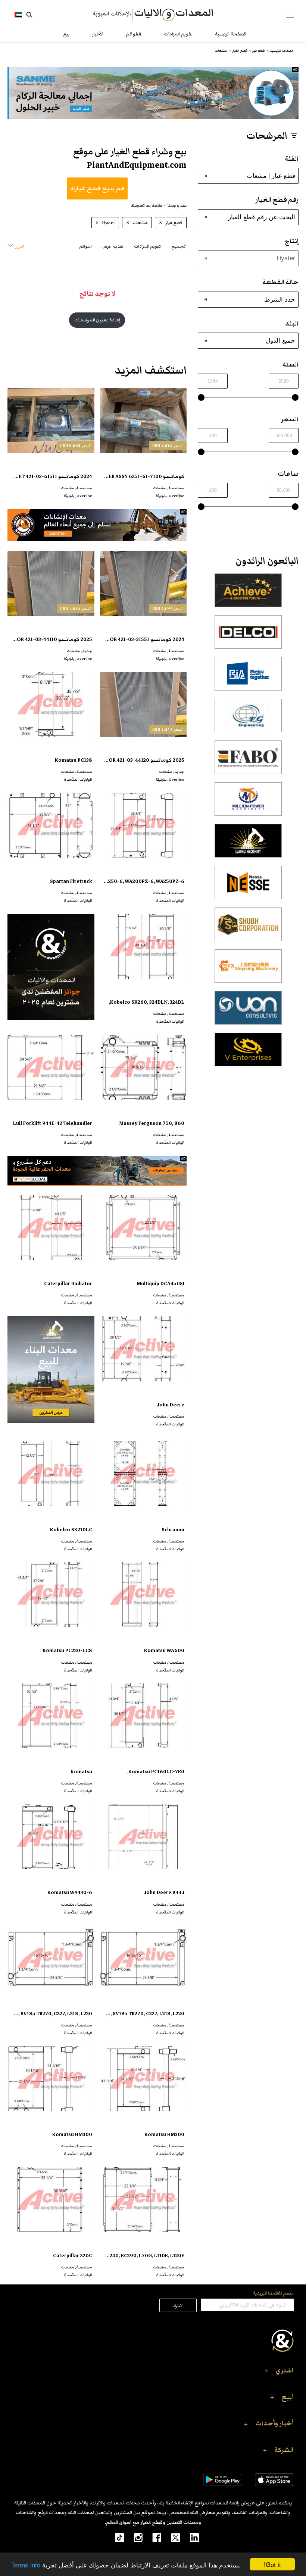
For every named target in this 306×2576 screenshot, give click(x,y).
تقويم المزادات (178, 34)
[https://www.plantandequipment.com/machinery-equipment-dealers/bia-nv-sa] (248, 678)
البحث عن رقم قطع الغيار (262, 217)
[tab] (179, 246)
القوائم (134, 34)
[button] (153, 2373)
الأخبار (98, 34)
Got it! (272, 2564)
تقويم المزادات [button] (147, 246)
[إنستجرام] (133, 2537)
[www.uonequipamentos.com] (248, 1012)
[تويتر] (171, 2537)
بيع (66, 34)
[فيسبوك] (152, 2537)
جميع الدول (280, 340)
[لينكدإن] (190, 2537)
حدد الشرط (280, 299)
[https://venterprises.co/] (248, 1054)
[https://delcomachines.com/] (248, 636)
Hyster (286, 258)
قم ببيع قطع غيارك (97, 188)
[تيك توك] (115, 2537)
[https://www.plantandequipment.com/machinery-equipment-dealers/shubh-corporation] (248, 928)
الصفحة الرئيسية (231, 34)
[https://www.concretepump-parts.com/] (248, 594)
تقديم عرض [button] (113, 246)
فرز (20, 246)
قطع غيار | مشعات (271, 176)
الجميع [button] (179, 246)
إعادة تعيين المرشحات (97, 320)
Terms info (26, 2565)
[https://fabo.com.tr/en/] (248, 761)
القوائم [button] (85, 246)
